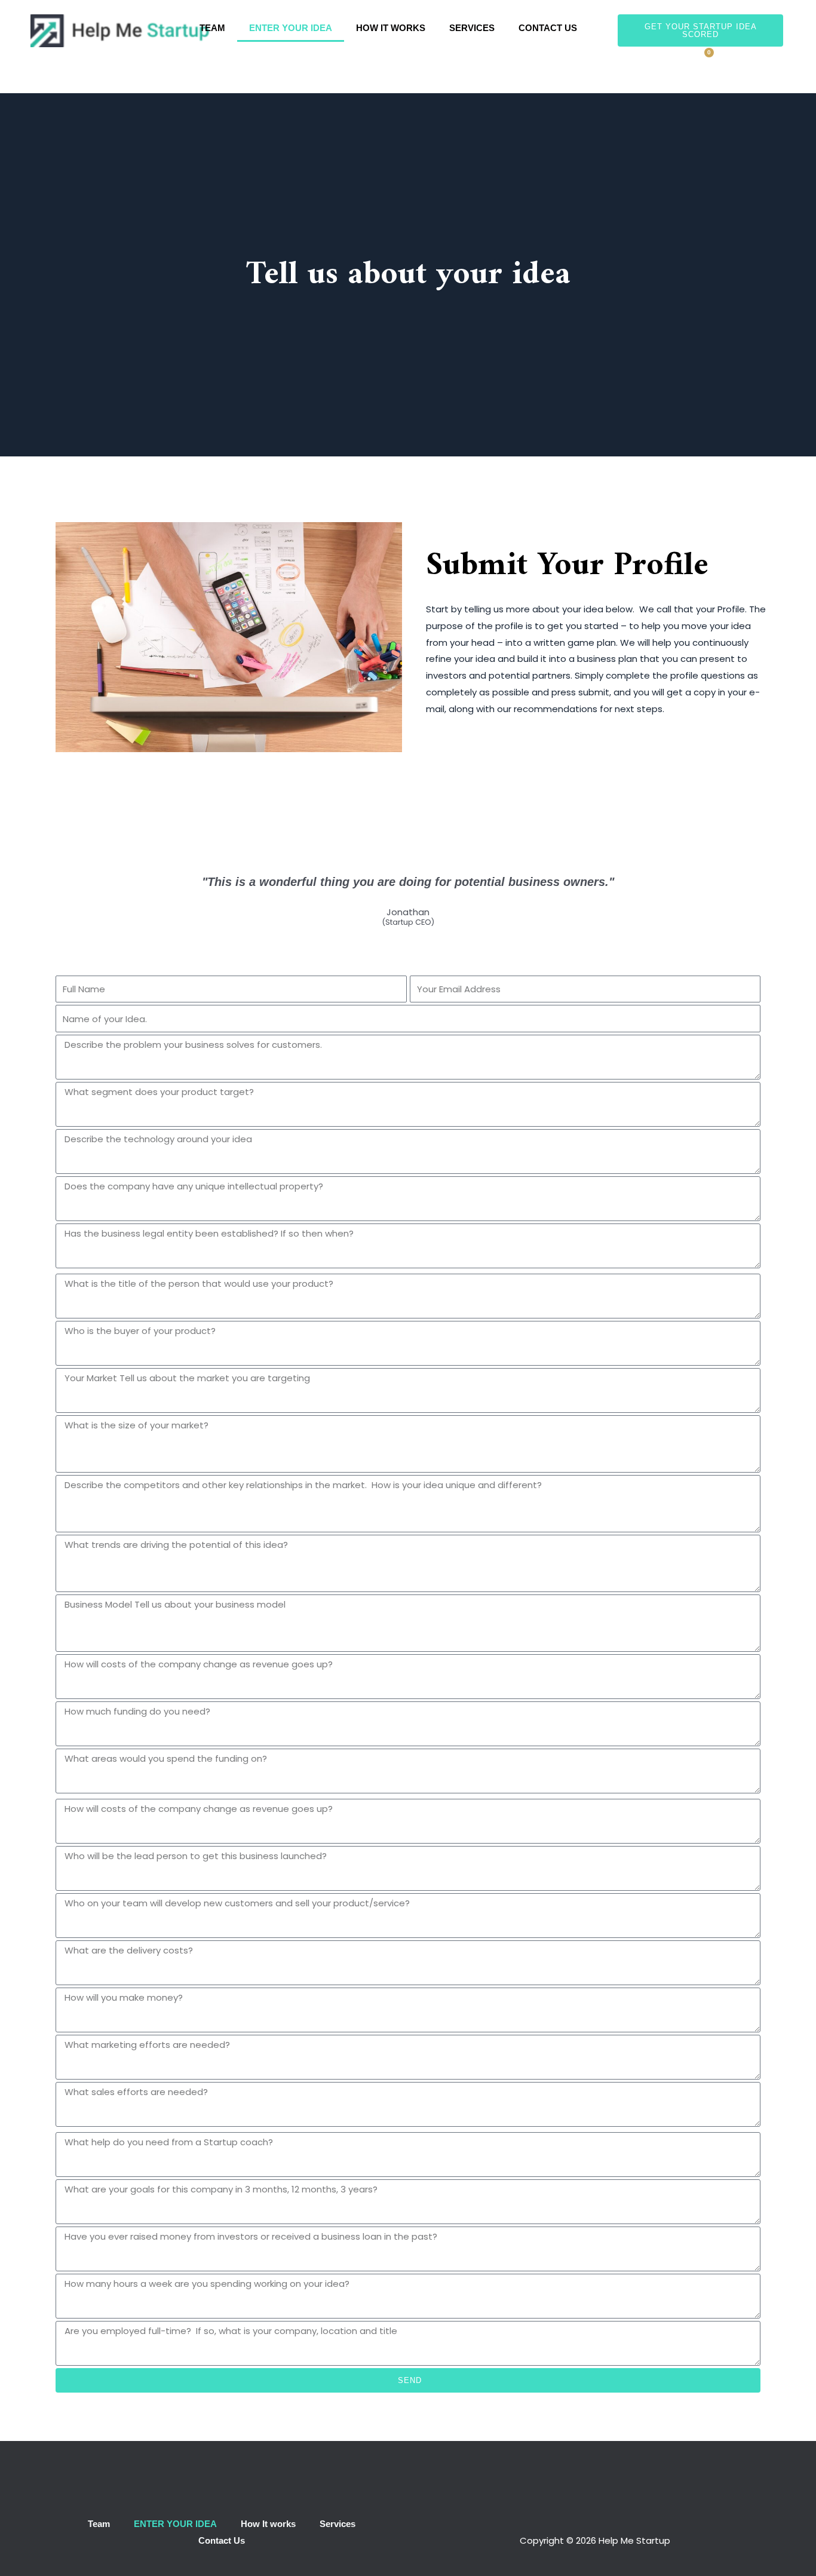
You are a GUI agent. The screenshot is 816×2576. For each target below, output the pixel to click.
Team (212, 28)
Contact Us (548, 28)
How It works (391, 28)
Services (472, 28)
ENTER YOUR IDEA (291, 28)
